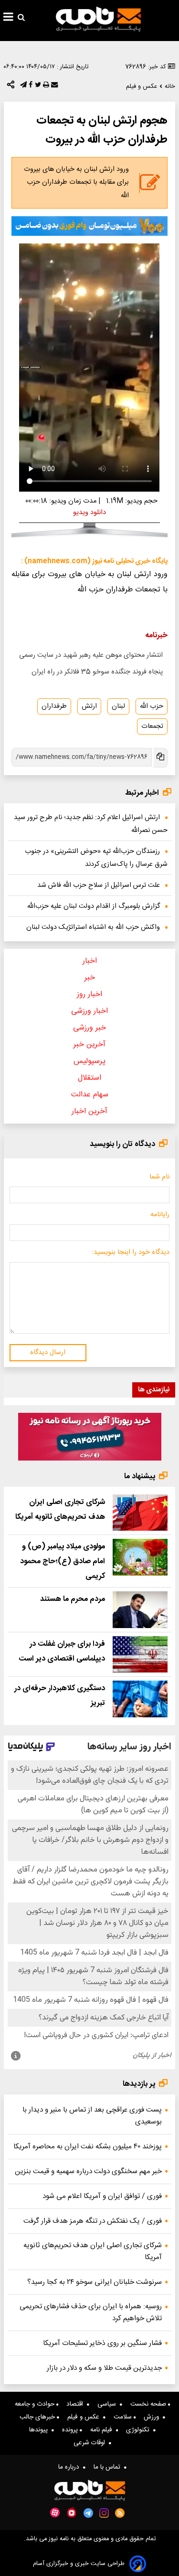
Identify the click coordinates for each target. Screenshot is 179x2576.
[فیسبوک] (30, 87)
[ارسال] (53, 87)
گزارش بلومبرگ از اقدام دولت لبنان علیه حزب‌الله (94, 906)
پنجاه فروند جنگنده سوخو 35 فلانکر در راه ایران (97, 672)
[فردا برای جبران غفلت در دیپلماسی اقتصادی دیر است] (140, 1655)
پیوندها (40, 2430)
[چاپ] (45, 87)
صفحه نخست (149, 2404)
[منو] (8, 18)
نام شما (159, 1177)
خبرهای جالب (38, 2417)
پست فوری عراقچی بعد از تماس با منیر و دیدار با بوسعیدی (92, 2116)
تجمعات (152, 726)
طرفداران (54, 706)
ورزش (153, 2417)
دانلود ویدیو (89, 513)
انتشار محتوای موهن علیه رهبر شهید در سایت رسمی (91, 655)
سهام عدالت (90, 1095)
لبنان (118, 706)
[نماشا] (72, 2512)
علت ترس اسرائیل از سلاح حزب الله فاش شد (99, 885)
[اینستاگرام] (104, 2513)
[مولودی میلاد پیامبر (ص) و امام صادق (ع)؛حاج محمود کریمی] (140, 1557)
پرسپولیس (89, 1061)
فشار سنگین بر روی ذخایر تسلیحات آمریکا (102, 2343)
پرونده (71, 2430)
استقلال (89, 1078)
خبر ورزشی (89, 1028)
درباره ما (71, 2467)
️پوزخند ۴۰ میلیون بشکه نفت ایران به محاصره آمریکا (88, 2147)
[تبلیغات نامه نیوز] (89, 226)
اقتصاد (77, 2404)
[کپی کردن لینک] (160, 758)
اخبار (90, 961)
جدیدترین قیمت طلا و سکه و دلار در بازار (104, 2368)
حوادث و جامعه (36, 2404)
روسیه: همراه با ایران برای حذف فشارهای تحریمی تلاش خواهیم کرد (91, 2313)
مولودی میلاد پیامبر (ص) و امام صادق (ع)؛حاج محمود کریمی (63, 1561)
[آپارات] (55, 2513)
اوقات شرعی (91, 2443)
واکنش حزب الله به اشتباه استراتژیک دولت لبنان (93, 927)
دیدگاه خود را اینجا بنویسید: (131, 1252)
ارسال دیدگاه (48, 1353)
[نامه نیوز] (98, 19)
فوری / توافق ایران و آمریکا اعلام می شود (102, 2196)
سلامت (124, 2417)
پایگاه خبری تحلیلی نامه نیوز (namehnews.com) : (94, 561)
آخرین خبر (89, 1045)
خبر (90, 978)
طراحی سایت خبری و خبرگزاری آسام (79, 2564)
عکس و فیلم (85, 2417)
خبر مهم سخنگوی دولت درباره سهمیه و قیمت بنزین (88, 2171)
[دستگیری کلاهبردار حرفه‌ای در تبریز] (140, 1699)
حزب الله (152, 706)
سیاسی (109, 2404)
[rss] (120, 2513)
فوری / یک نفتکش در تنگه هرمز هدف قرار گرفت (93, 2221)
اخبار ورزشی (89, 1011)
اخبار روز (89, 994)
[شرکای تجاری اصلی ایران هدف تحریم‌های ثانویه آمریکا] (140, 1513)
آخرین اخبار (89, 1111)
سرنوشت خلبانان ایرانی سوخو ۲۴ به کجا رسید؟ (95, 2282)
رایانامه (160, 1215)
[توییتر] (37, 87)
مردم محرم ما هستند (73, 1599)
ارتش (89, 706)
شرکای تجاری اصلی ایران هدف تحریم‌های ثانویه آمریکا (93, 2251)
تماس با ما (109, 2467)
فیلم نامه (103, 2430)
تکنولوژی (140, 2430)
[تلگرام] (22, 87)
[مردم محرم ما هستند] (140, 1610)
